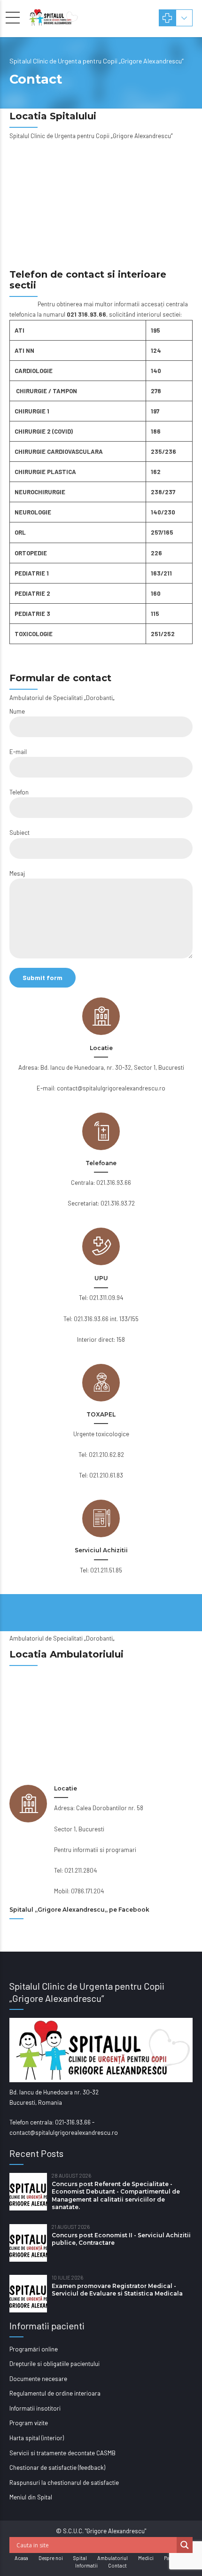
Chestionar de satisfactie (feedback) (57, 2467)
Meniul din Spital (31, 2497)
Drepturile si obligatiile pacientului (54, 2364)
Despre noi (51, 2558)
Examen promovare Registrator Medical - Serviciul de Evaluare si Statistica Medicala (117, 2290)
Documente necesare (38, 2379)
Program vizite (29, 2423)
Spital (80, 2558)
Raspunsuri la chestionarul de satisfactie (64, 2483)
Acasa (21, 2558)
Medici (146, 2558)
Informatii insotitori (35, 2408)
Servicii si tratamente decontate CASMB (62, 2453)
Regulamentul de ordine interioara (55, 2393)
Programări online (34, 2349)
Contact (117, 2565)
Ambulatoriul (113, 2558)
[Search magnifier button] (185, 2545)
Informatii (86, 2565)
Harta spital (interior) (37, 2438)
